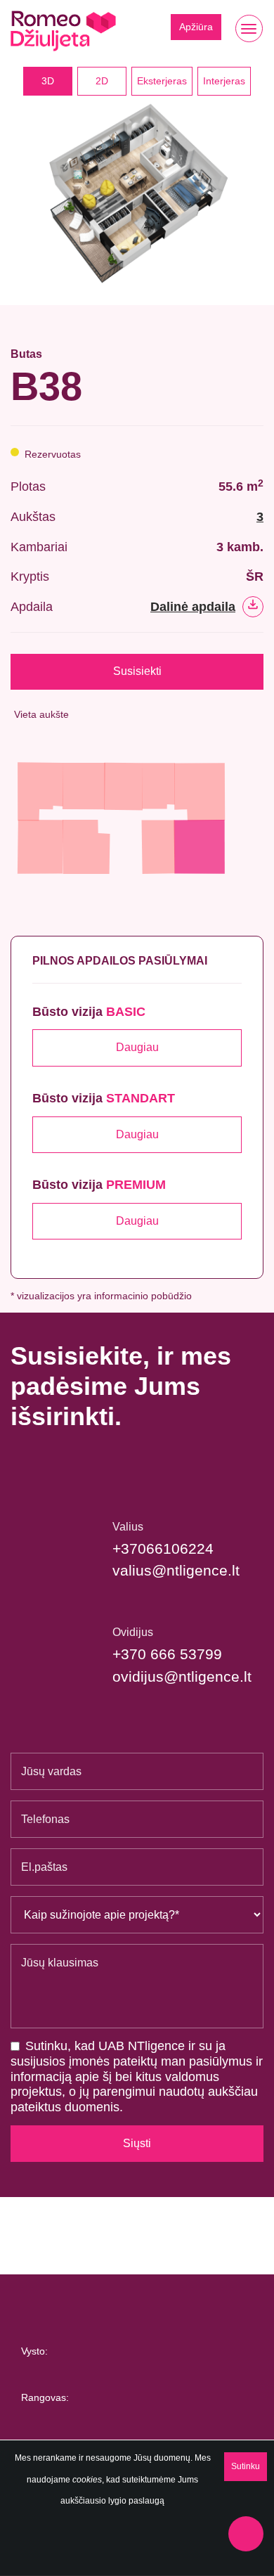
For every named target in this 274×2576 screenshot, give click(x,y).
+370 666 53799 (167, 1654)
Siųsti (137, 2143)
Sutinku (246, 2466)
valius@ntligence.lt (176, 1570)
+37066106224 (163, 1548)
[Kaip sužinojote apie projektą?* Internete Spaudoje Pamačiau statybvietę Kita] (137, 1915)
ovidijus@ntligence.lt (182, 1676)
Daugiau (137, 1047)
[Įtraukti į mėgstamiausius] (259, 374)
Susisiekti (137, 671)
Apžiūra (196, 27)
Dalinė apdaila (193, 607)
